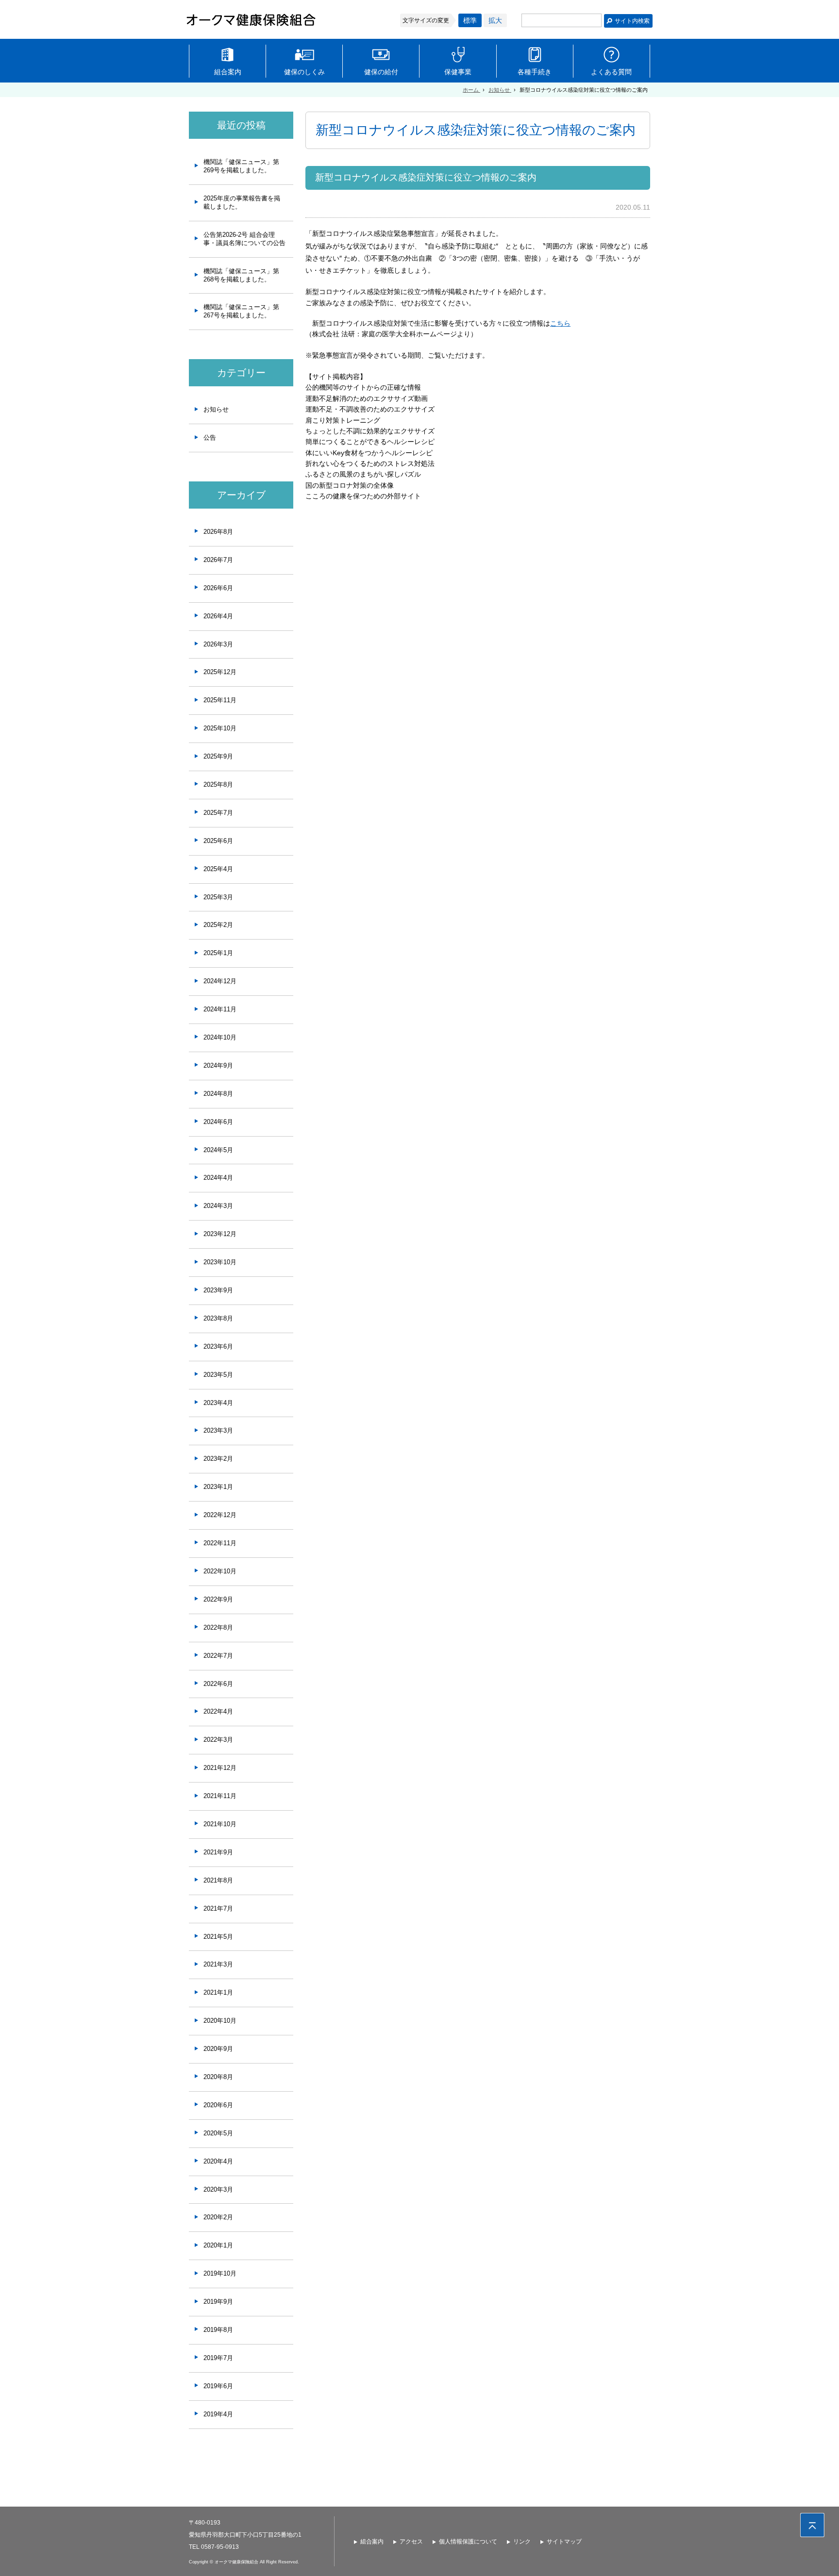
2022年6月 (218, 1684)
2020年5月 (218, 2133)
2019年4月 (218, 2414)
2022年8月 (218, 1627)
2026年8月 (218, 532)
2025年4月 (218, 869)
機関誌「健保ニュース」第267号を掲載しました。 (241, 311)
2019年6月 (218, 2386)
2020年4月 (218, 2161)
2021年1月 (218, 1992)
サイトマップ (564, 2542)
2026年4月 (218, 616)
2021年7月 (218, 1908)
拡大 (495, 20)
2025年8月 (218, 784)
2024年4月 (218, 1178)
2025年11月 (220, 700)
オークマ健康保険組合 (251, 20)
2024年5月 (218, 1150)
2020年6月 (218, 2105)
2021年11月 (220, 1796)
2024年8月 (218, 1094)
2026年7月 (218, 560)
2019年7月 (218, 2358)
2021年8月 (218, 1880)
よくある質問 (611, 72)
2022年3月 (218, 1740)
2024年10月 (220, 1037)
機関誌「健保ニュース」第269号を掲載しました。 (241, 166)
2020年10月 (220, 2021)
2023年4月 (218, 1403)
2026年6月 (218, 588)
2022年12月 (220, 1515)
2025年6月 (218, 841)
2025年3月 (218, 897)
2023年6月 (218, 1346)
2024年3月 (218, 1206)
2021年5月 (218, 1937)
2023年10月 (220, 1262)
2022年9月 (218, 1599)
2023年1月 (218, 1487)
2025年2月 (218, 925)
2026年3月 (218, 644)
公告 (210, 438)
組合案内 (228, 72)
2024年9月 (218, 1065)
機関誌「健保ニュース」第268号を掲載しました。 (241, 275)
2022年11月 (220, 1543)
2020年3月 (218, 2189)
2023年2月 (218, 1459)
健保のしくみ (304, 72)
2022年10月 (220, 1571)
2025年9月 (218, 756)
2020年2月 (218, 2217)
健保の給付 (381, 72)
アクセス (411, 2542)
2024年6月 (218, 1122)
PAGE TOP (812, 2525)
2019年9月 (218, 2302)
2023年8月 (218, 1318)
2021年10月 (220, 1824)
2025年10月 (220, 728)
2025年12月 (220, 672)
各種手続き (535, 72)
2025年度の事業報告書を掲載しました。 (242, 202)
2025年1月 (218, 953)
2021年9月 (218, 1852)
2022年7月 (218, 1656)
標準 (470, 20)
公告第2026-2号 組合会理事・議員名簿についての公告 (244, 239)
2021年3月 (218, 1964)
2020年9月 (218, 2049)
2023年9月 (218, 1290)
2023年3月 (218, 1430)
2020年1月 (218, 2245)
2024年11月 (220, 1009)
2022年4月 (218, 1711)
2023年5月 (218, 1375)
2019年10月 (220, 2273)
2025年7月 (218, 813)
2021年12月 (220, 1768)
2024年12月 (220, 981)
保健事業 (458, 72)
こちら (560, 323)
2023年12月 (220, 1234)
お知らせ (216, 409)
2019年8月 (218, 2330)
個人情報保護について (468, 2542)
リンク (522, 2542)
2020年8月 (218, 2077)
